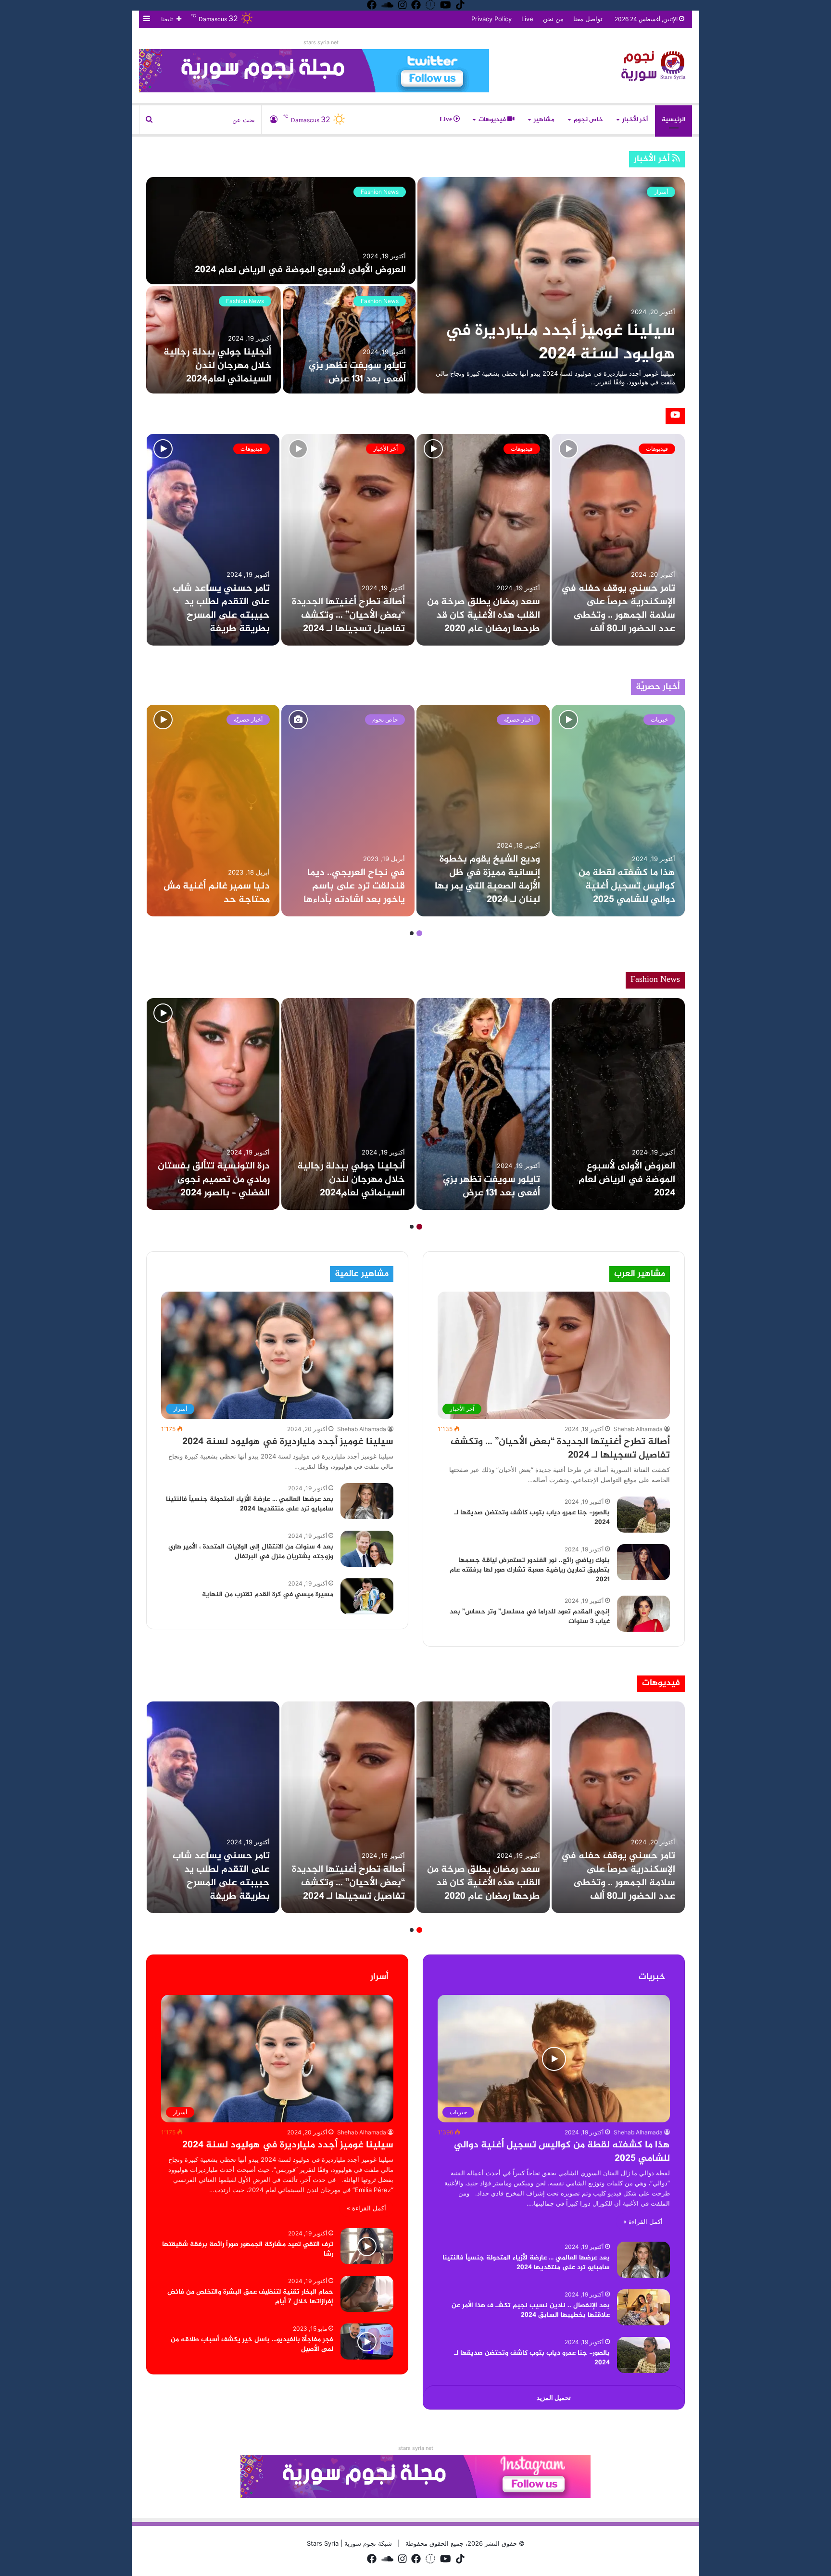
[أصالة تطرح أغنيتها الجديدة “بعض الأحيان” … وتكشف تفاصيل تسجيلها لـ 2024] (348, 540)
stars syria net (321, 42)
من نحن (553, 19)
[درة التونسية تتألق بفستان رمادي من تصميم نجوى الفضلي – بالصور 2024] (213, 1104)
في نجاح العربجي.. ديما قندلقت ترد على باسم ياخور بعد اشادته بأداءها (354, 886)
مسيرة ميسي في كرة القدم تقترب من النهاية (268, 1594)
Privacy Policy (491, 19)
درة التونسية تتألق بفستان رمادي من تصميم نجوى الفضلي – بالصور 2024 (214, 1180)
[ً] (656, 65)
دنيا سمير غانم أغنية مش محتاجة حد (217, 893)
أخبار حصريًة (518, 719)
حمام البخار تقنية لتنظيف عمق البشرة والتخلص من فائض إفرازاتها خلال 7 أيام (250, 2297)
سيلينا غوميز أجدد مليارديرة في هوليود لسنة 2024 (560, 343)
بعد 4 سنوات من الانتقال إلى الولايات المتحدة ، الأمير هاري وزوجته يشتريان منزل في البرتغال (251, 1552)
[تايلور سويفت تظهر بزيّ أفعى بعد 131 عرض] (349, 340)
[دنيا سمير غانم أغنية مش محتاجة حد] (213, 811)
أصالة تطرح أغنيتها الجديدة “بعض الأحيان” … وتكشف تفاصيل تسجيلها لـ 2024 (348, 615)
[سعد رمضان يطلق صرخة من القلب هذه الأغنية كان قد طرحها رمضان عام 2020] (483, 540)
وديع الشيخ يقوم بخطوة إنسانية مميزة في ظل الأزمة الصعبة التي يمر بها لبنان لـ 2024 (487, 880)
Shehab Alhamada (638, 1429)
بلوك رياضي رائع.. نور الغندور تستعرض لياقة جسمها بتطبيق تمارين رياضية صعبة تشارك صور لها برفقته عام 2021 (530, 1570)
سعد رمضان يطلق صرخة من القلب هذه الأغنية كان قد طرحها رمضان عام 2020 (484, 615)
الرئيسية (674, 120)
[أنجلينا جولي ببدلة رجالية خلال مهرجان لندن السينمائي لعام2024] (214, 340)
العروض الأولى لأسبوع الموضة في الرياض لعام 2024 (300, 270)
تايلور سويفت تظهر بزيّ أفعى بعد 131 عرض (357, 373)
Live (527, 19)
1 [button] (419, 933)
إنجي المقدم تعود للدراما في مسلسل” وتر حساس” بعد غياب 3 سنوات (530, 1617)
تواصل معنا (588, 19)
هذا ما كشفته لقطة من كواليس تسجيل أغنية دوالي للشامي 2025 (627, 886)
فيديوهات (493, 120)
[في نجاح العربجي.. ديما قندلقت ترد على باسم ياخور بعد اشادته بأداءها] (348, 811)
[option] (415, 285)
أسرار (661, 192)
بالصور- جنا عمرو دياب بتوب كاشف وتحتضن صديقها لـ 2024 (532, 1517)
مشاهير (544, 120)
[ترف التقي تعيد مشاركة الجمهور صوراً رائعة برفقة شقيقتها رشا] (367, 2246)
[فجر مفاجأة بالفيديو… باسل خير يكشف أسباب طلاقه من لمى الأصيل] (367, 2341)
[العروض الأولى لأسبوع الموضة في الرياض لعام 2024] (281, 231)
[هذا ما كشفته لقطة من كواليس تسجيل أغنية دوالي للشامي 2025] (618, 811)
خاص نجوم (588, 120)
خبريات (659, 719)
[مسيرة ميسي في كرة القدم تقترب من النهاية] (367, 1596)
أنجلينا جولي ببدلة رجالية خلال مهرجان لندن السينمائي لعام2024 (217, 366)
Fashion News (380, 192)
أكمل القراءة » (643, 2221)
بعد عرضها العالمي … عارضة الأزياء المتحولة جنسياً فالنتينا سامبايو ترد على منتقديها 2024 (250, 1504)
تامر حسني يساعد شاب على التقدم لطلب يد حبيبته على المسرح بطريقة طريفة (221, 609)
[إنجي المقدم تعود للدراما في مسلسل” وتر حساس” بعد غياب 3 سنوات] (643, 1614)
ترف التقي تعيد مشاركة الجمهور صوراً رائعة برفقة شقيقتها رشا (248, 2249)
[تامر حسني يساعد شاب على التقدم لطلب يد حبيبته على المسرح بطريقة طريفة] (213, 540)
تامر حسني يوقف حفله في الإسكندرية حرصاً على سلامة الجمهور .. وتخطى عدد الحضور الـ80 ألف (618, 609)
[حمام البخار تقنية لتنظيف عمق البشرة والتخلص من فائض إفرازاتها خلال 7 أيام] (367, 2294)
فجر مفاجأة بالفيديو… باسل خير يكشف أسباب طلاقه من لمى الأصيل (252, 2344)
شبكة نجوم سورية (367, 2543)
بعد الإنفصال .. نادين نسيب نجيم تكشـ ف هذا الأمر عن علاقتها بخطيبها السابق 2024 (531, 2310)
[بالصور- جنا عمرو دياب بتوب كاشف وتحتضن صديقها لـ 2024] (643, 1515)
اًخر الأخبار (635, 120)
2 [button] (412, 933)
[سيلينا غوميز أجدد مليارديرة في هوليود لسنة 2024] (551, 285)
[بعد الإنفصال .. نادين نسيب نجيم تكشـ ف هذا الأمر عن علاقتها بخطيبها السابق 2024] (643, 2307)
